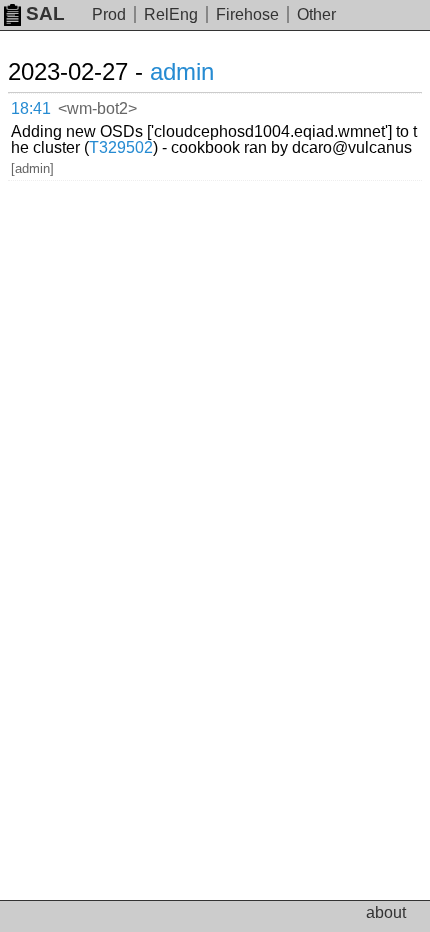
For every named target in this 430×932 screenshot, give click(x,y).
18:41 (31, 108)
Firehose (247, 14)
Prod (109, 14)
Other (316, 14)
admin (182, 71)
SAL (45, 13)
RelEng (171, 14)
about (386, 912)
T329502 (121, 147)
